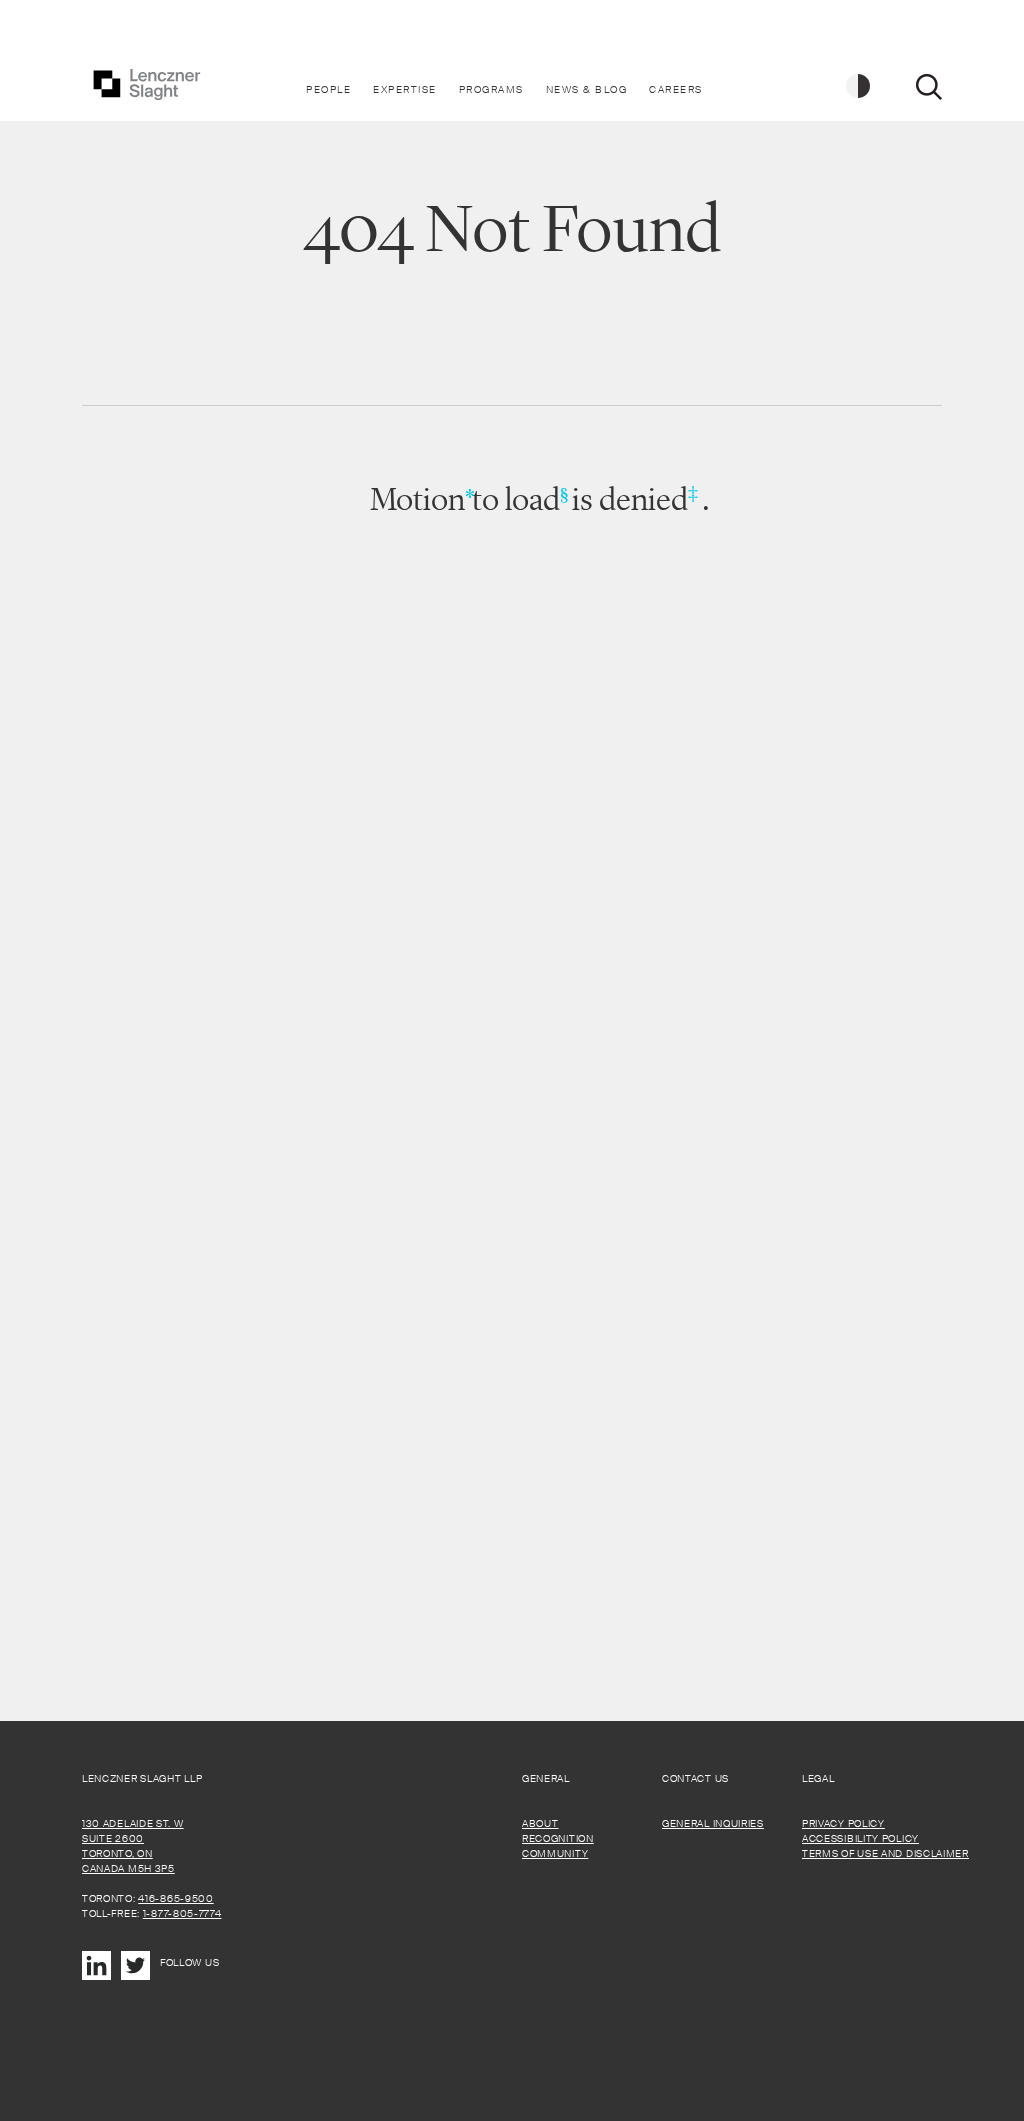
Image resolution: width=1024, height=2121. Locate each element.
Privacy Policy (843, 1823)
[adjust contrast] (859, 87)
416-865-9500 (175, 1898)
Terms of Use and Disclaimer (885, 1853)
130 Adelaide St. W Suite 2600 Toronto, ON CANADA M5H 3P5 (133, 1846)
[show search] (929, 87)
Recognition (558, 1838)
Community (555, 1853)
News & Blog (587, 89)
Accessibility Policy (860, 1838)
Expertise (405, 89)
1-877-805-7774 (182, 1913)
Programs (491, 89)
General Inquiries (713, 1823)
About (540, 1823)
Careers (676, 89)
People (328, 89)
